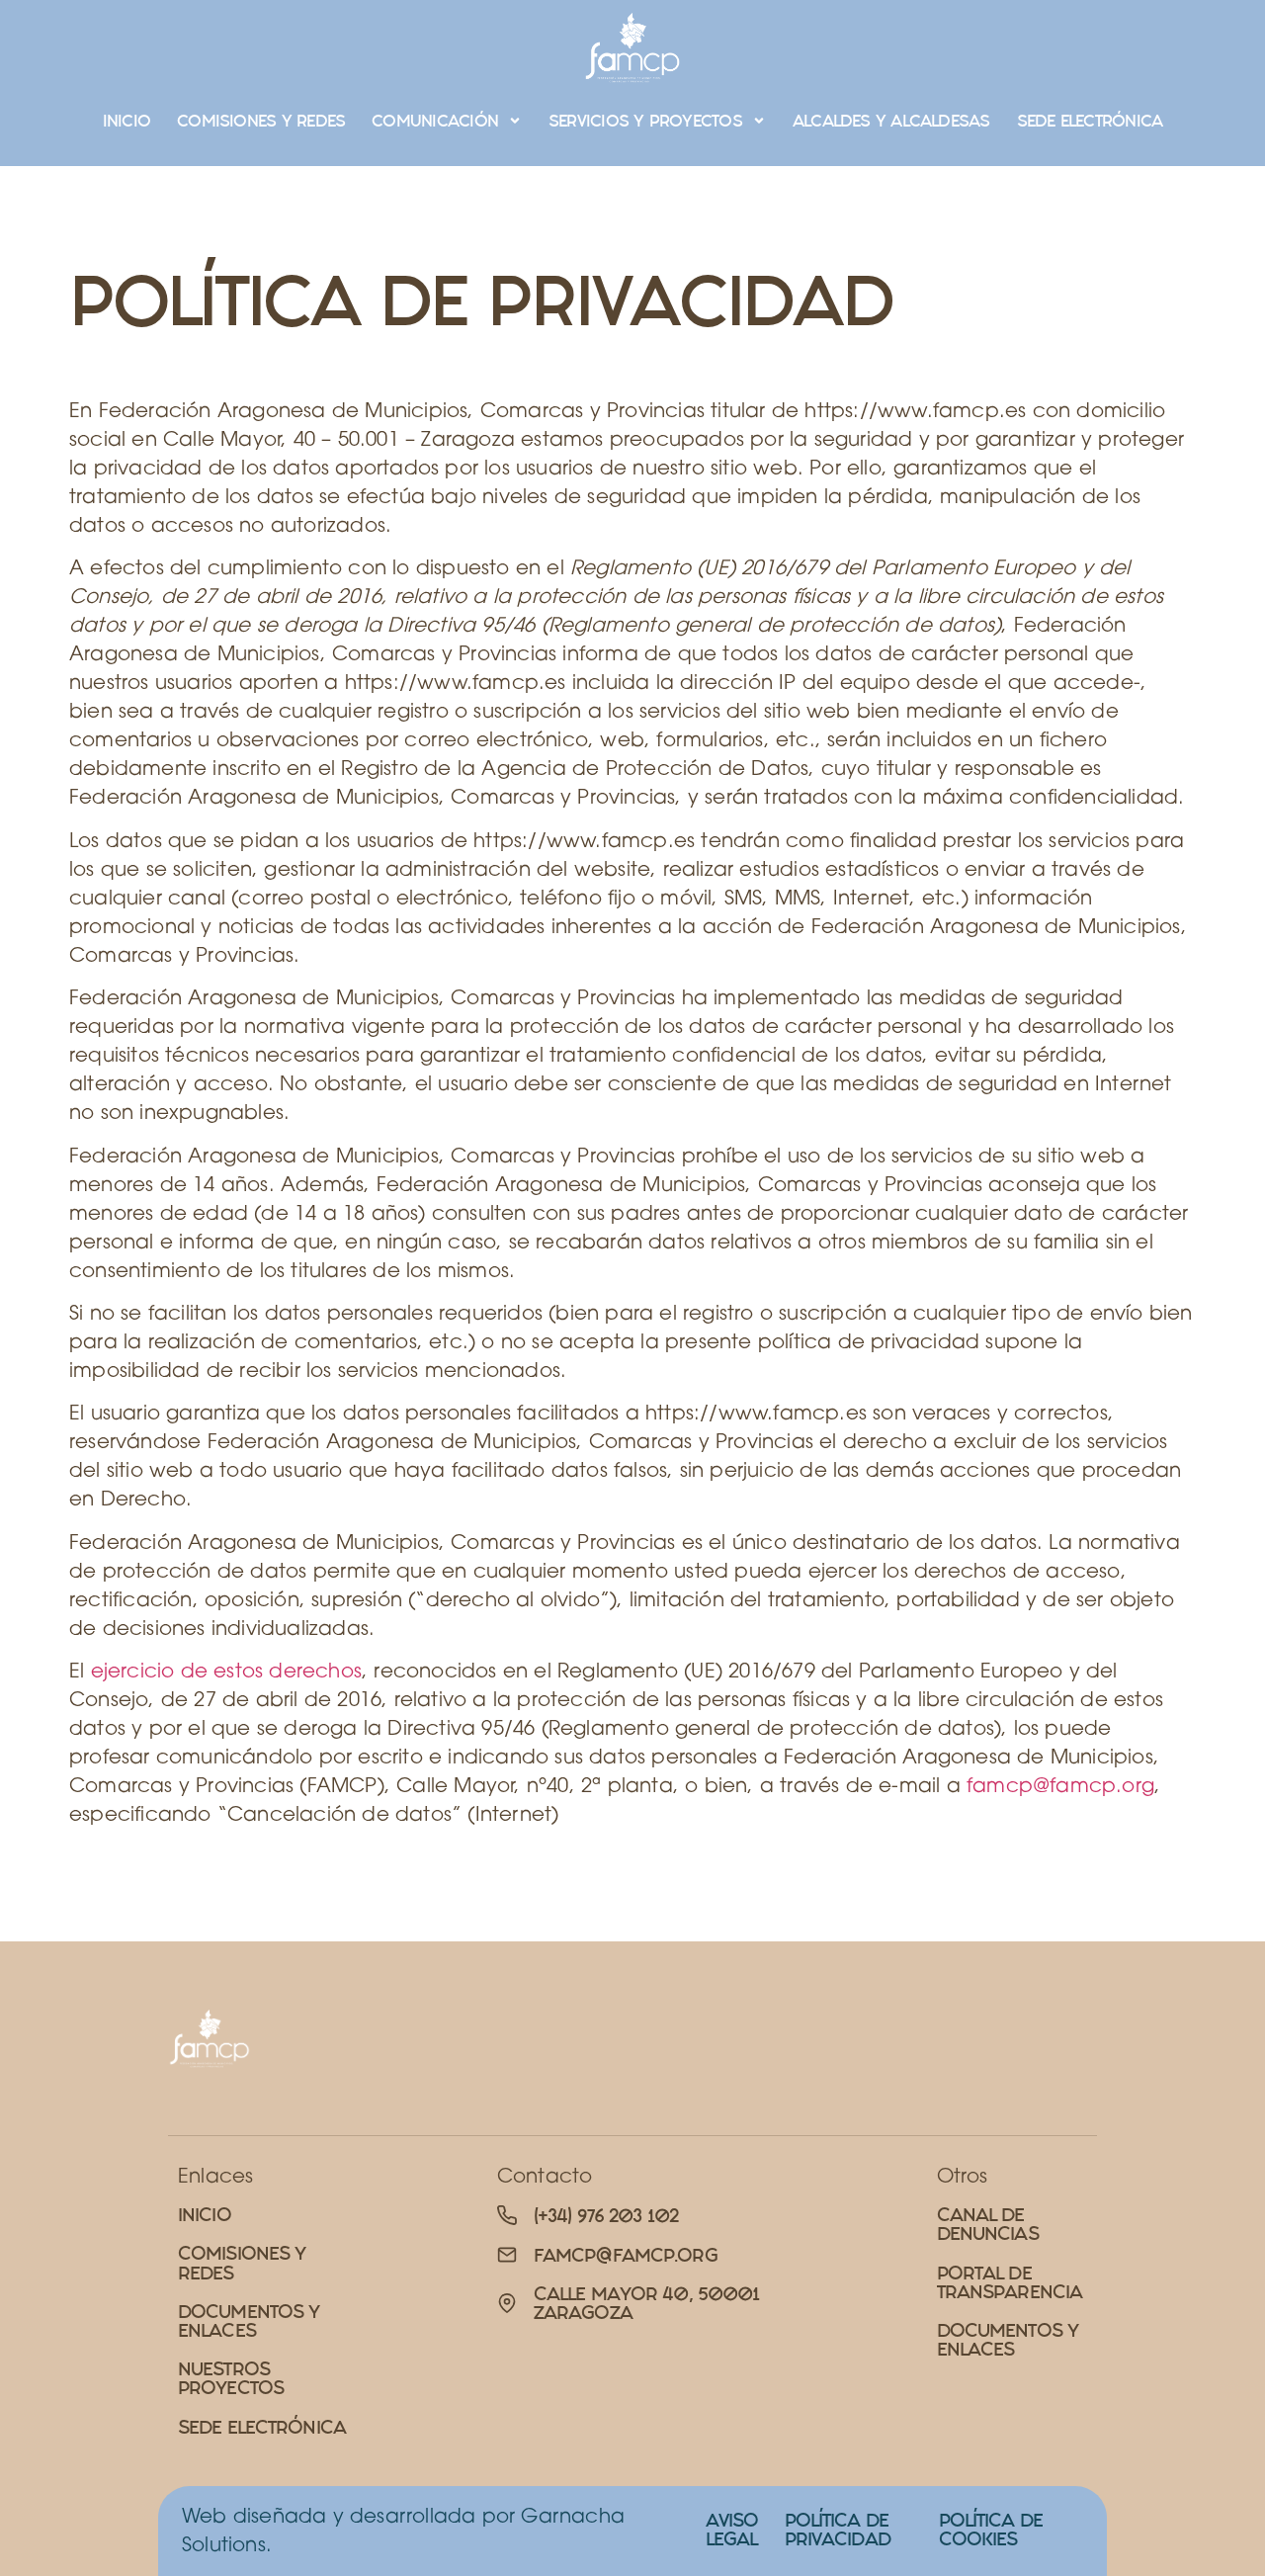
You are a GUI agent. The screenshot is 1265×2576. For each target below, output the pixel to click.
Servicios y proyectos (645, 121)
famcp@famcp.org (1060, 1785)
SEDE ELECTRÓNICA (1090, 121)
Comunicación (435, 121)
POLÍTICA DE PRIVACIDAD (838, 2530)
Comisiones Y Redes (261, 121)
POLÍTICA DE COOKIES (991, 2530)
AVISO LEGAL (732, 2530)
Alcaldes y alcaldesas (891, 121)
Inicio (126, 121)
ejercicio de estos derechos (226, 1670)
